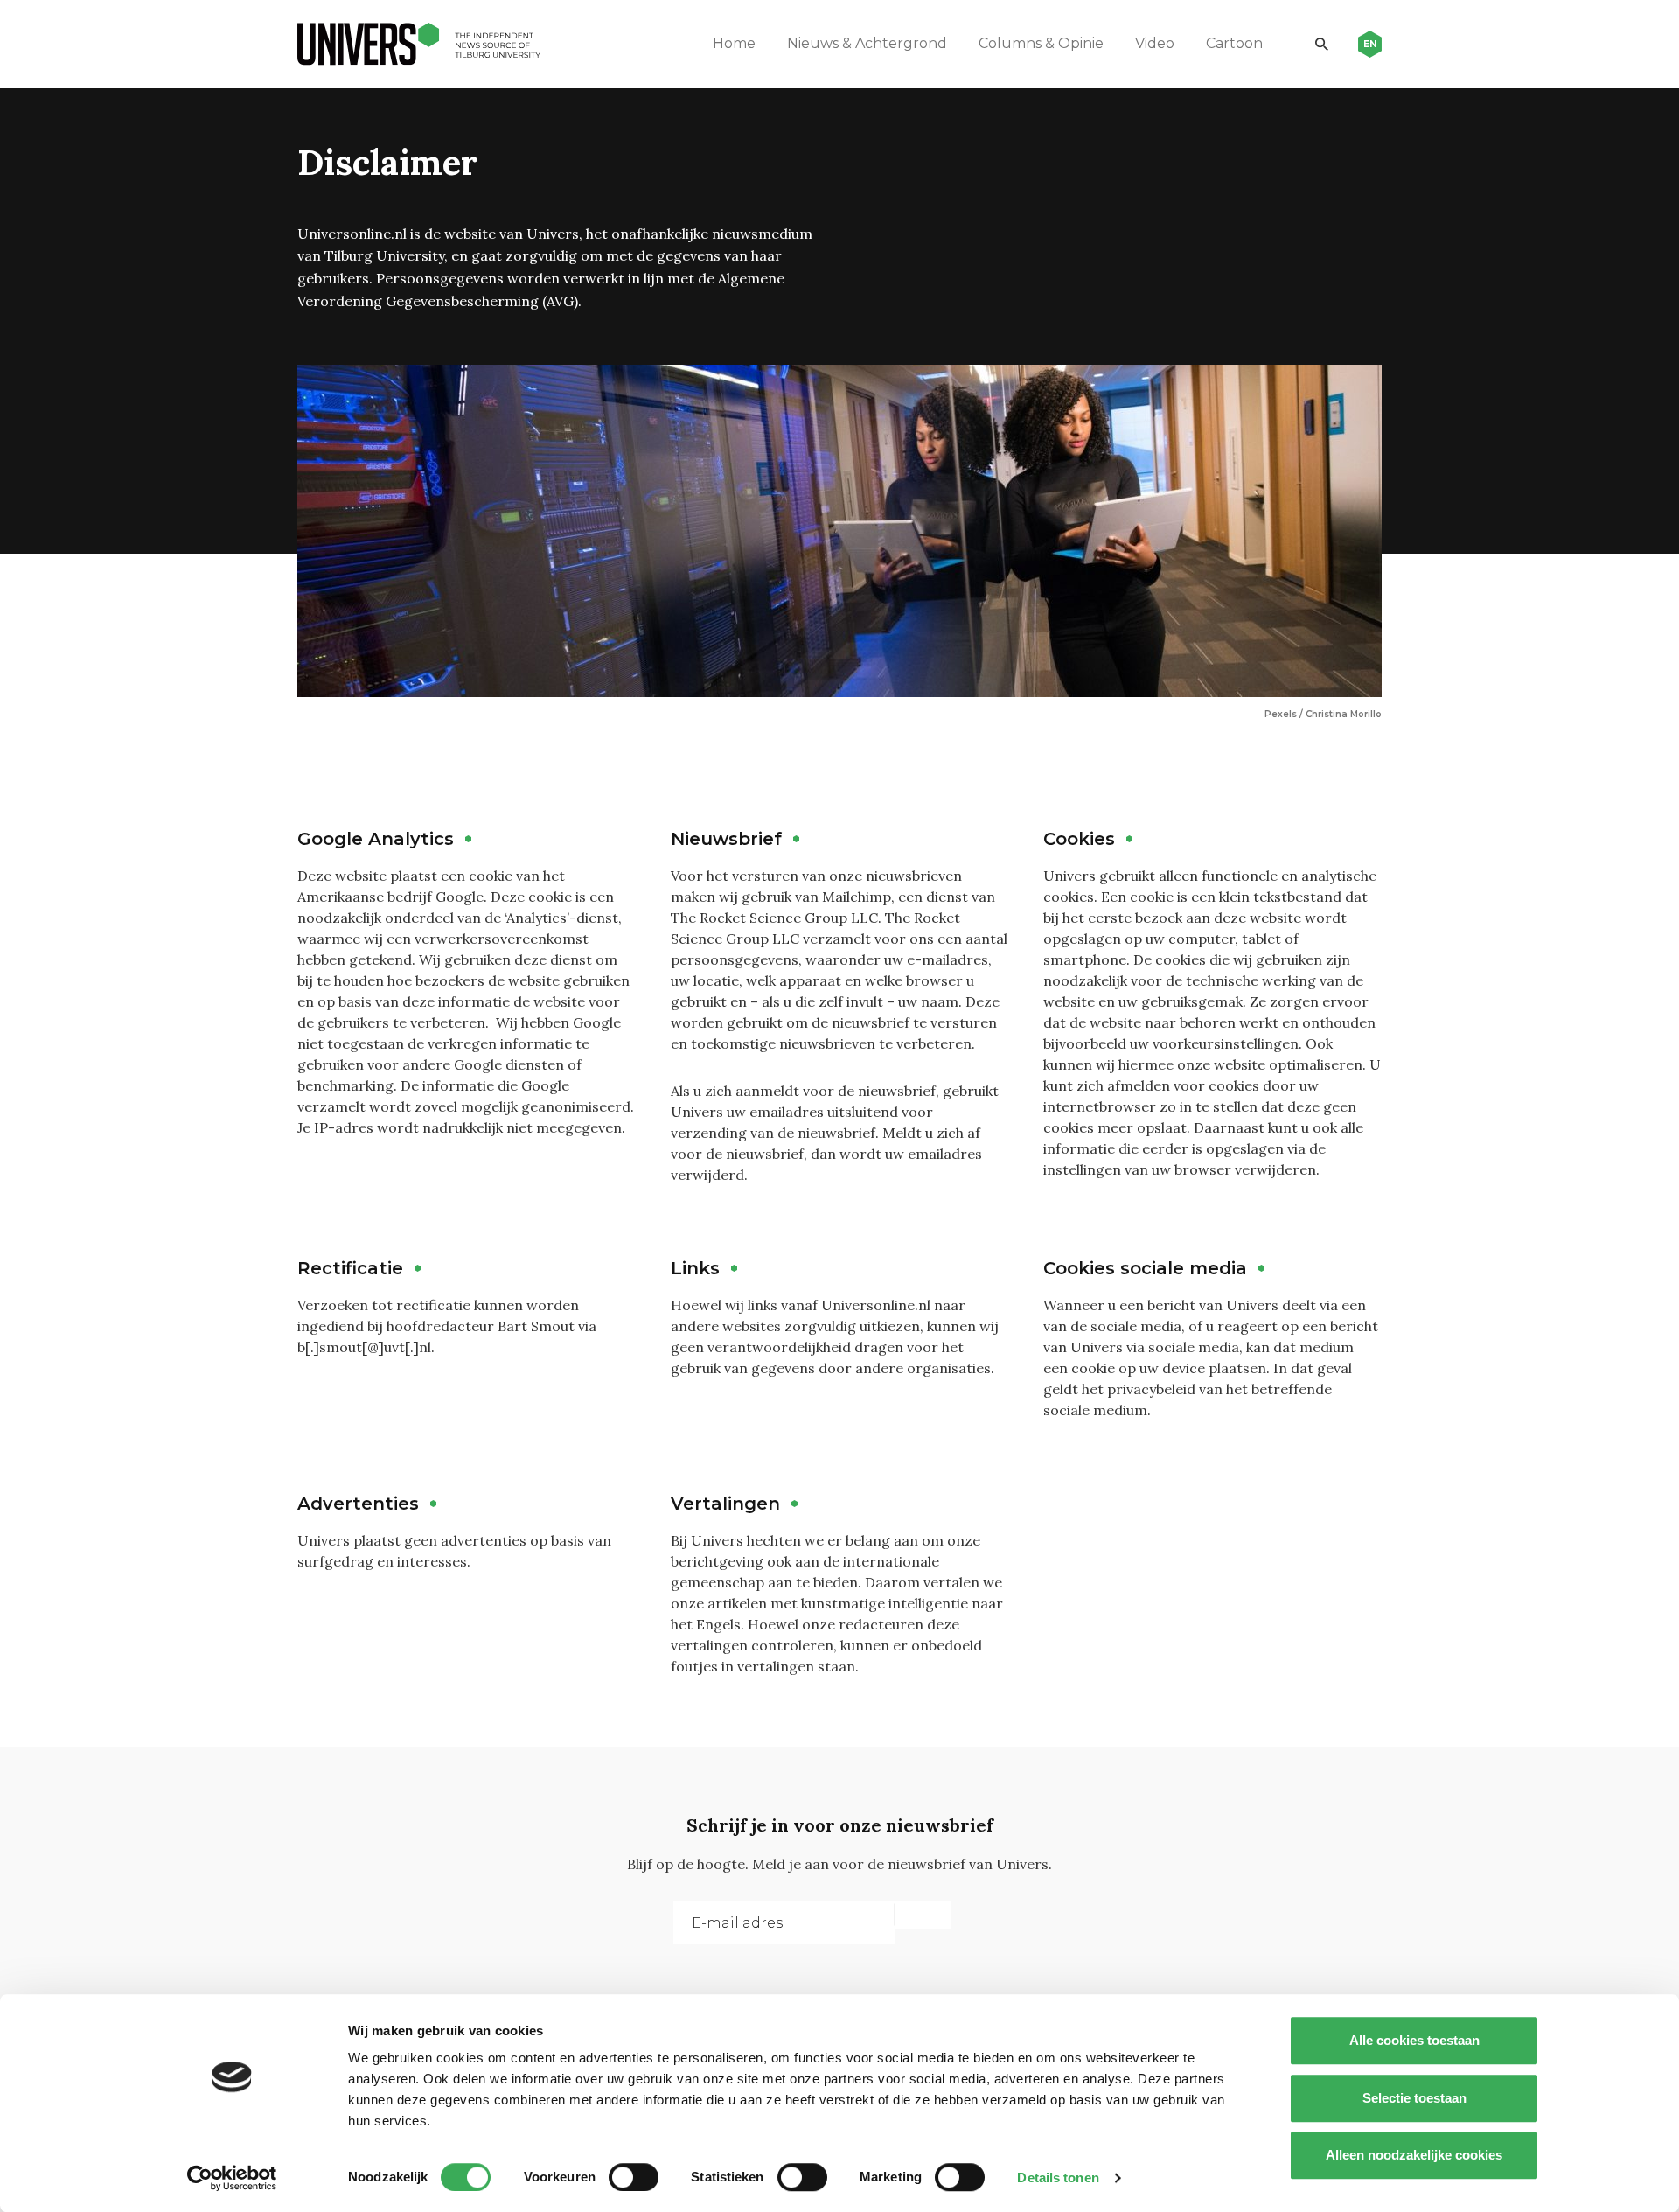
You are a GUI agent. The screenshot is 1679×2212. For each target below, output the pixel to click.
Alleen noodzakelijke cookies (1414, 2155)
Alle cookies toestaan (1414, 2040)
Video (1155, 43)
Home (734, 43)
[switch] (634, 2177)
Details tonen (1058, 2177)
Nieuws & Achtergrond (867, 43)
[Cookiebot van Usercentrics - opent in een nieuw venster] (232, 2178)
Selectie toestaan (1414, 2098)
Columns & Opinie (1041, 43)
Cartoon (1234, 43)
